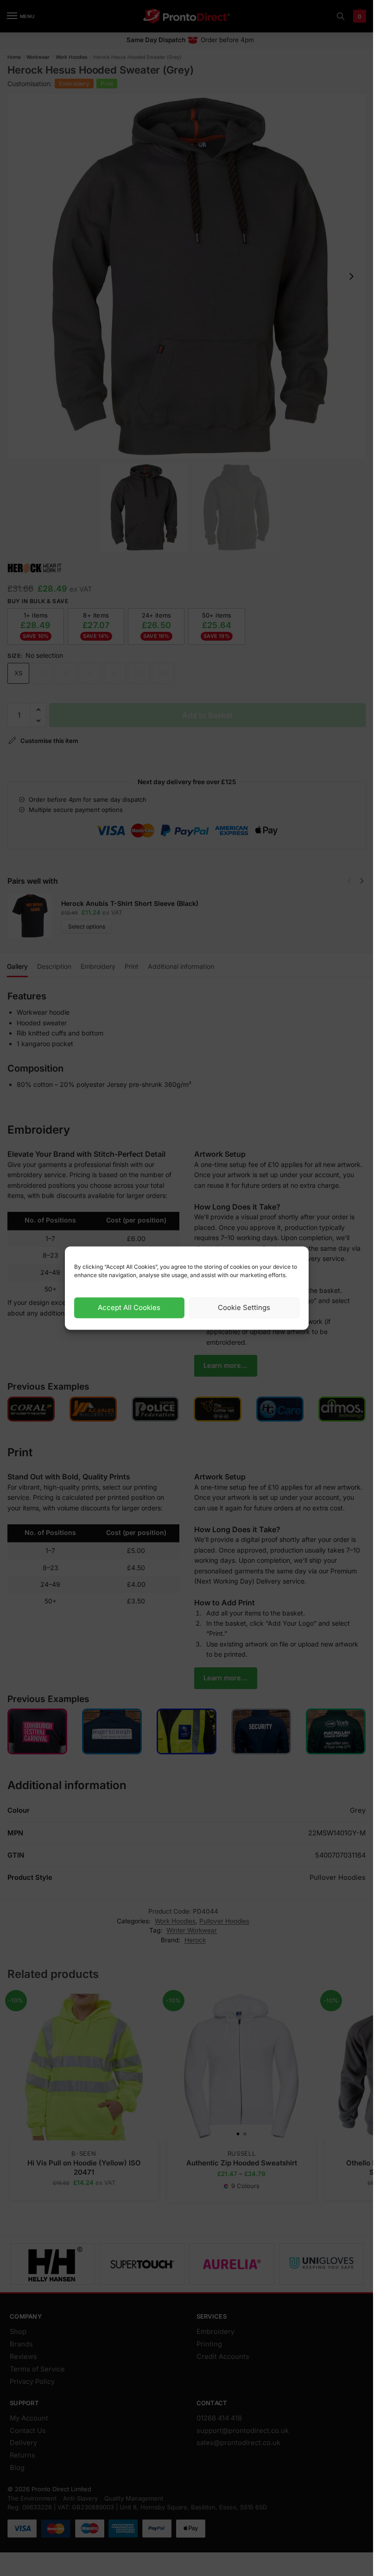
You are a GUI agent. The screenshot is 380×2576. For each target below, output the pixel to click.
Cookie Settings (244, 1307)
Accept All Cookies (129, 1307)
